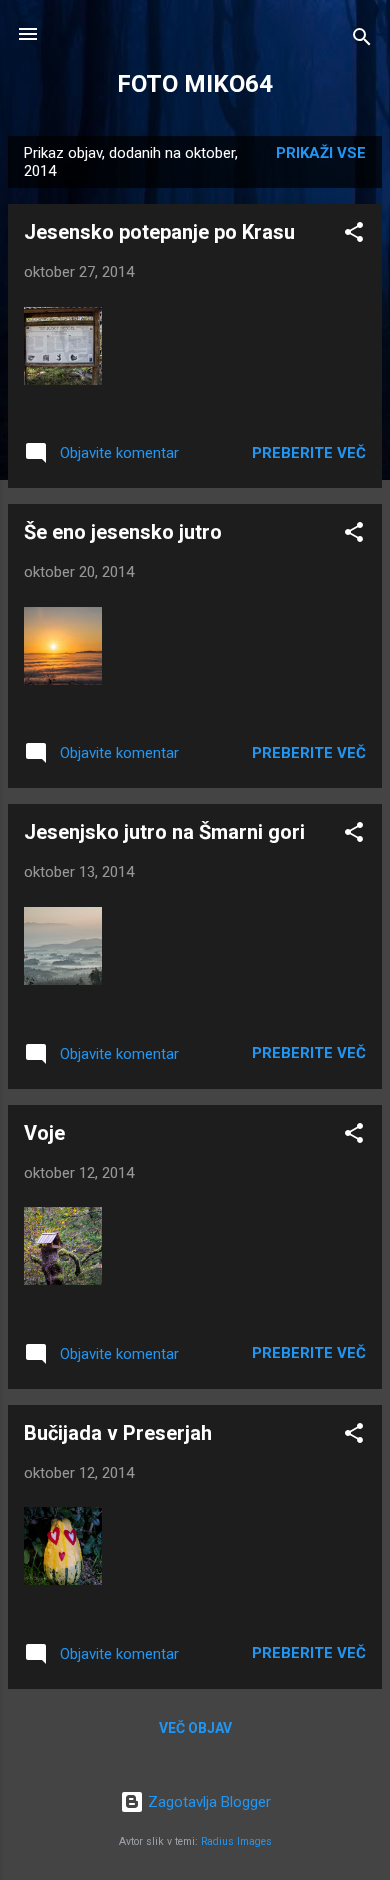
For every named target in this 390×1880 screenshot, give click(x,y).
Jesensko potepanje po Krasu (159, 232)
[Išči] (362, 40)
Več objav (195, 1728)
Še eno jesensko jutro (123, 532)
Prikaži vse (321, 153)
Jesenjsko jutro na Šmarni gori (164, 832)
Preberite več (309, 453)
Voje (44, 1133)
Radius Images (236, 1841)
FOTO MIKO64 (195, 84)
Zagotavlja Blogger (207, 1802)
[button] (354, 235)
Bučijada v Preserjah (118, 1433)
